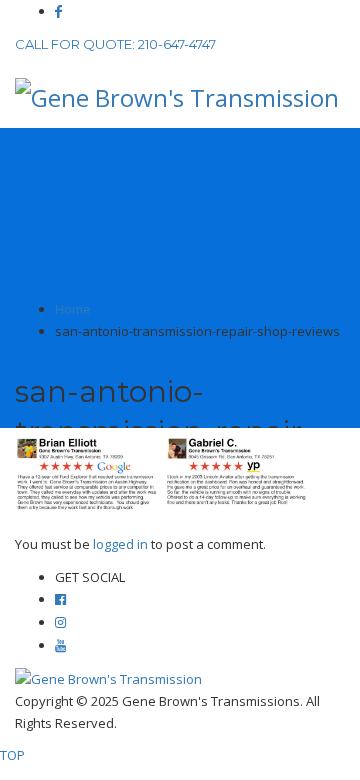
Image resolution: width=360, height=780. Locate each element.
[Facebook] (58, 11)
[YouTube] (60, 645)
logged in (122, 544)
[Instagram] (60, 622)
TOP (12, 755)
